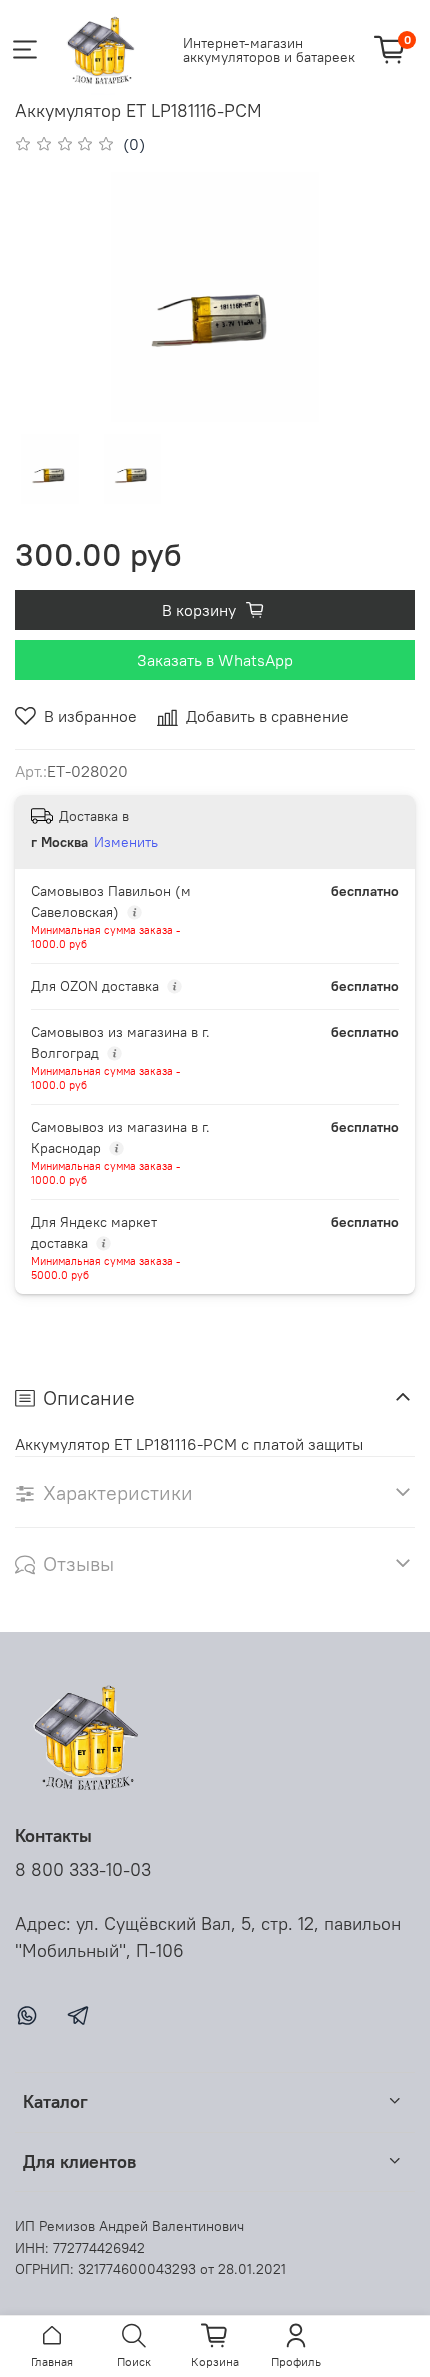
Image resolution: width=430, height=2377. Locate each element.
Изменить (126, 842)
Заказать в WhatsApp (215, 660)
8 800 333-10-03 (83, 1870)
